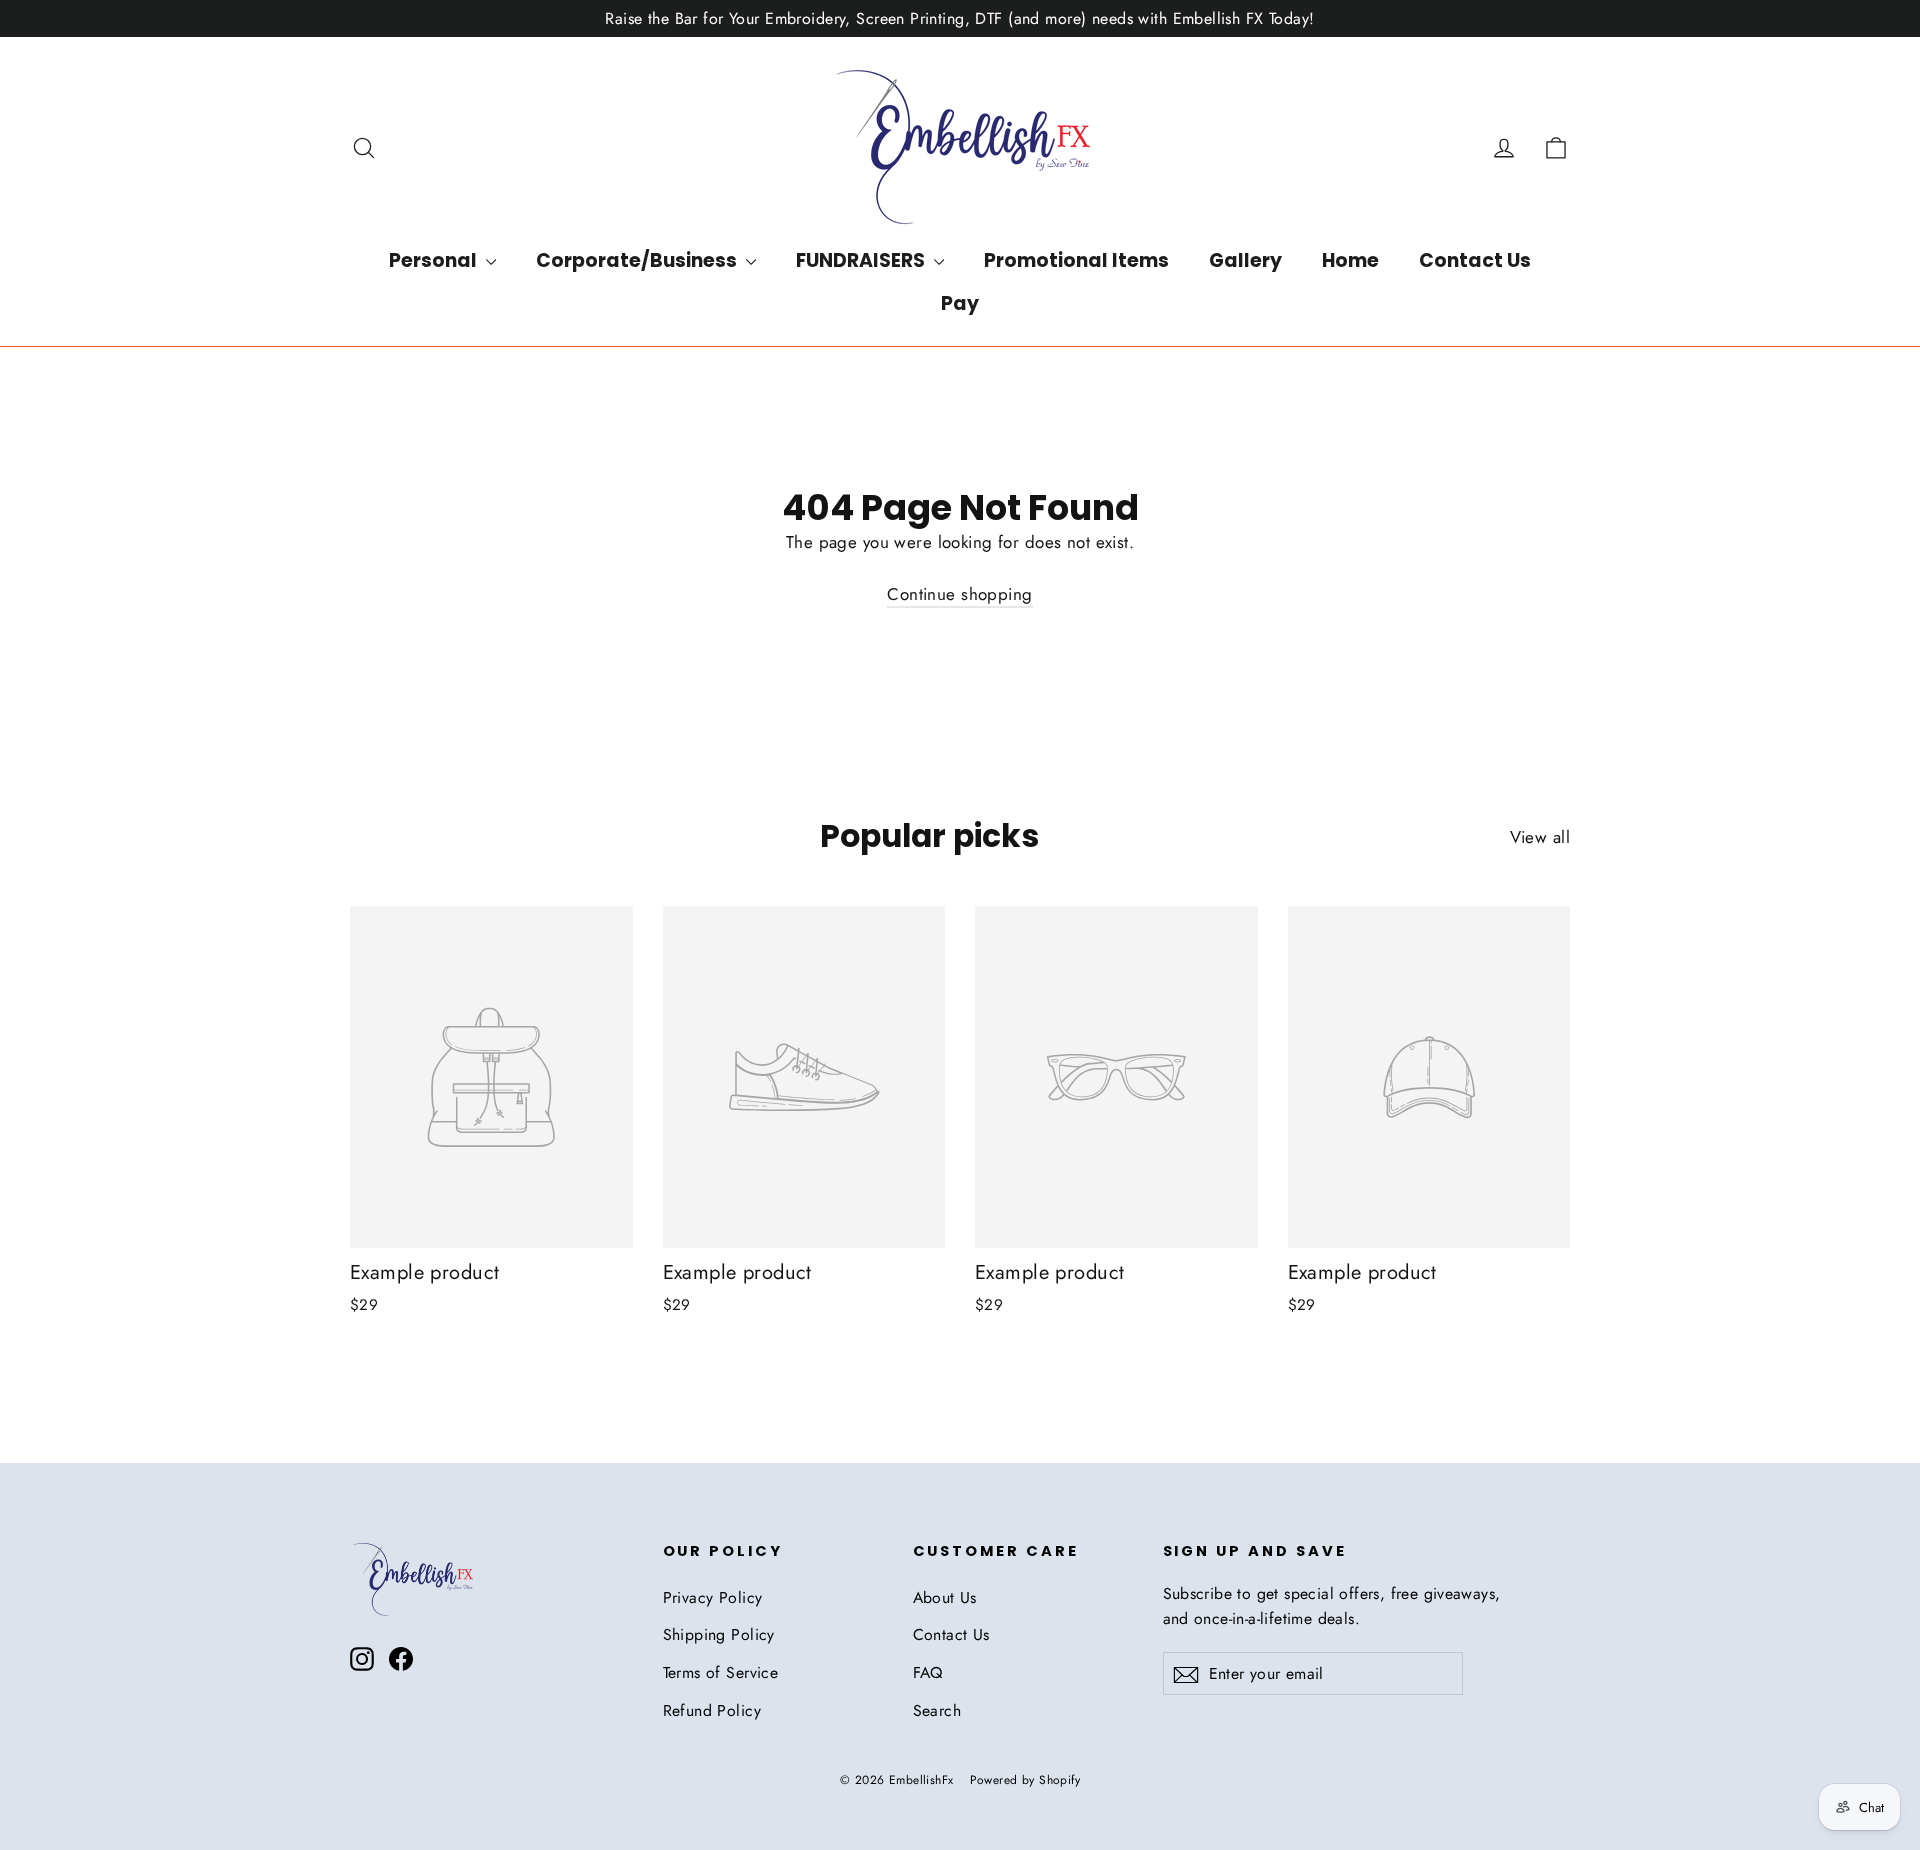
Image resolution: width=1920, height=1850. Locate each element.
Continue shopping (959, 594)
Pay (960, 303)
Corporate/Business (638, 260)
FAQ (928, 1672)
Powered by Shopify (1025, 1780)
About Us (945, 1597)
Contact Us (1475, 260)
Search (937, 1710)
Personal (435, 260)
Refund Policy (712, 1710)
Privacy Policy (713, 1597)
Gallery (1245, 260)
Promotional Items (1076, 260)
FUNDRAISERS (862, 260)
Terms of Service (721, 1672)
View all (1540, 837)
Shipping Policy (719, 1634)
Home (1350, 260)
